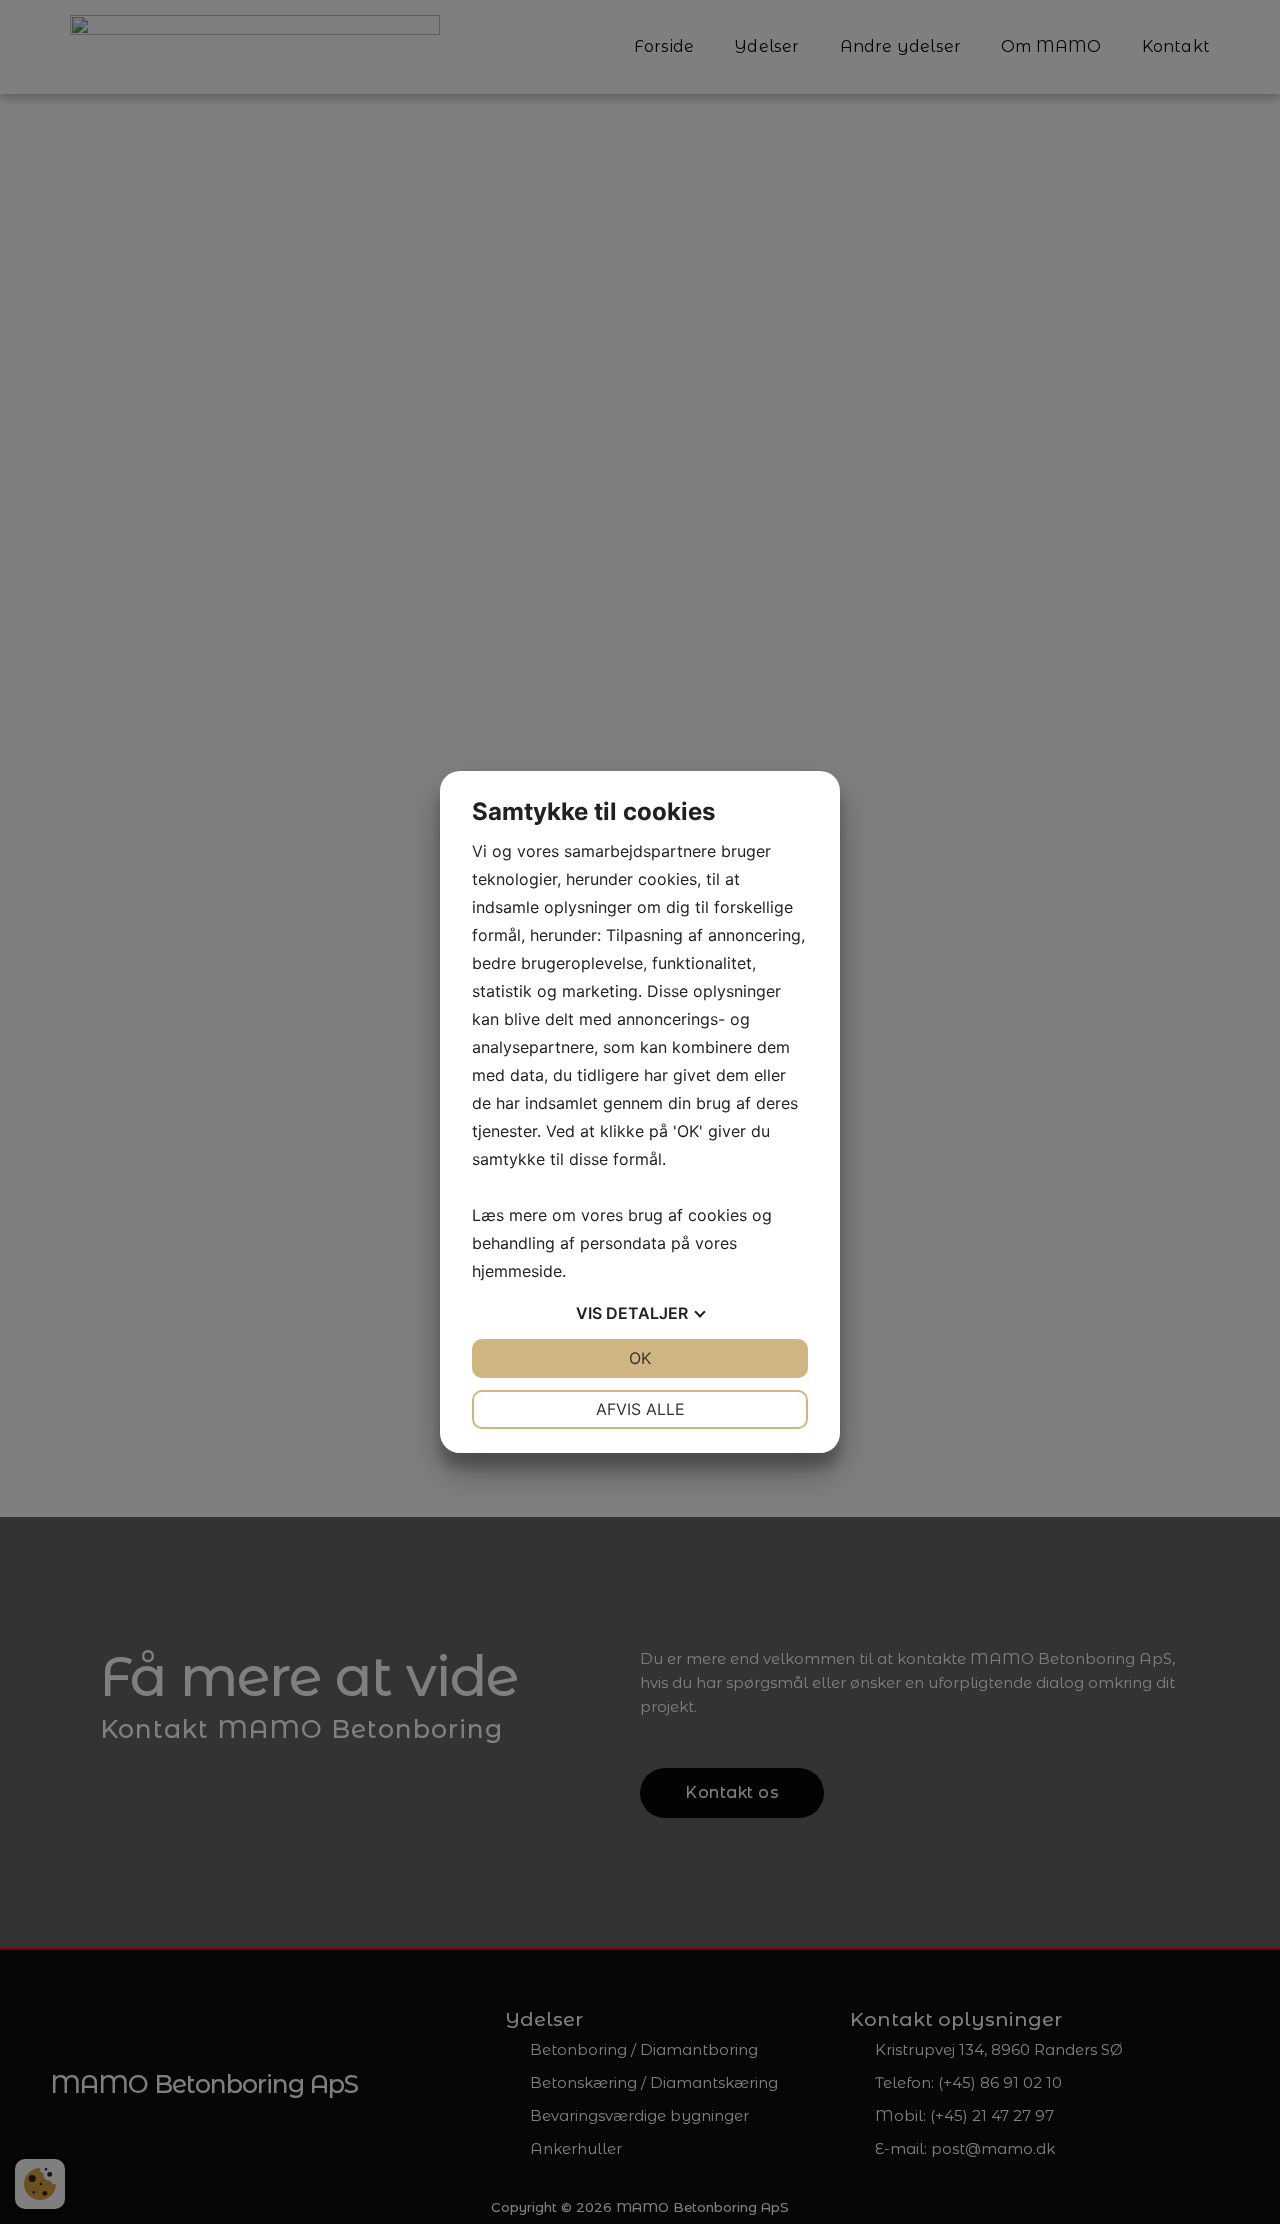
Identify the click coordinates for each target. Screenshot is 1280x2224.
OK (640, 1358)
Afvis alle (640, 1409)
